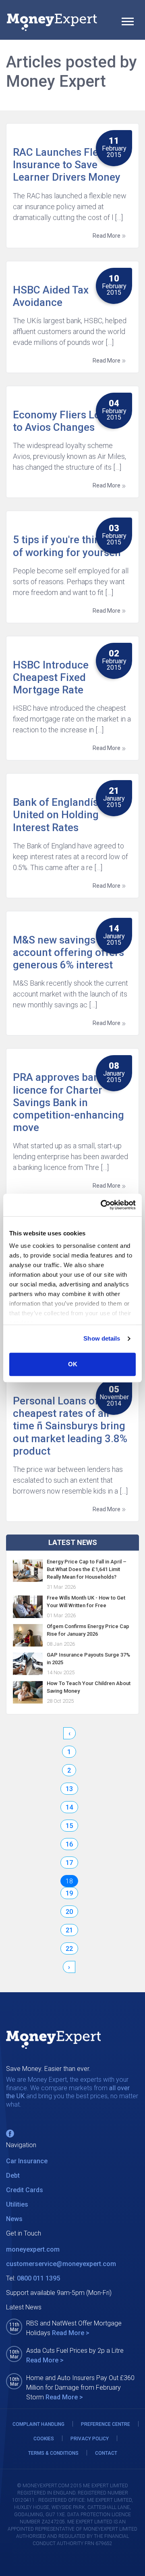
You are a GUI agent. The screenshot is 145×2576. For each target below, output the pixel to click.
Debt (13, 2176)
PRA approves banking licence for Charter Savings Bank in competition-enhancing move (68, 1102)
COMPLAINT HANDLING (38, 2424)
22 (69, 1949)
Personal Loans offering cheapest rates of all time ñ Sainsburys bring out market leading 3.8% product (70, 1426)
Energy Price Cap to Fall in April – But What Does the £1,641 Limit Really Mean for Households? (87, 1569)
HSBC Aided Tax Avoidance (51, 296)
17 (69, 1863)
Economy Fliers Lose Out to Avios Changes (71, 421)
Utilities (17, 2204)
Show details (102, 1338)
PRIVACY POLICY (90, 2439)
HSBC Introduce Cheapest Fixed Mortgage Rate (51, 677)
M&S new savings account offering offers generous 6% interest (68, 952)
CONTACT (106, 2453)
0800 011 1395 (38, 2278)
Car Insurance (27, 2161)
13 (69, 1789)
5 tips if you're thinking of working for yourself (67, 546)
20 (69, 1912)
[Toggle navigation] (128, 22)
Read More (107, 236)
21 (69, 1930)
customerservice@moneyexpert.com (61, 2264)
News (14, 2219)
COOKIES (44, 2439)
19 (69, 1893)
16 (69, 1844)
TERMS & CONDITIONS (53, 2453)
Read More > (71, 2333)
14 (69, 1807)
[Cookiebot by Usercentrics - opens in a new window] (102, 1205)
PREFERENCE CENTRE (106, 2424)
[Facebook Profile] (10, 2134)
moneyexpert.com (33, 2249)
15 (69, 1826)
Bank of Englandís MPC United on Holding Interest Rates (68, 815)
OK (73, 1364)
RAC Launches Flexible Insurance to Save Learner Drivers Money (67, 165)
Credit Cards (25, 2190)
